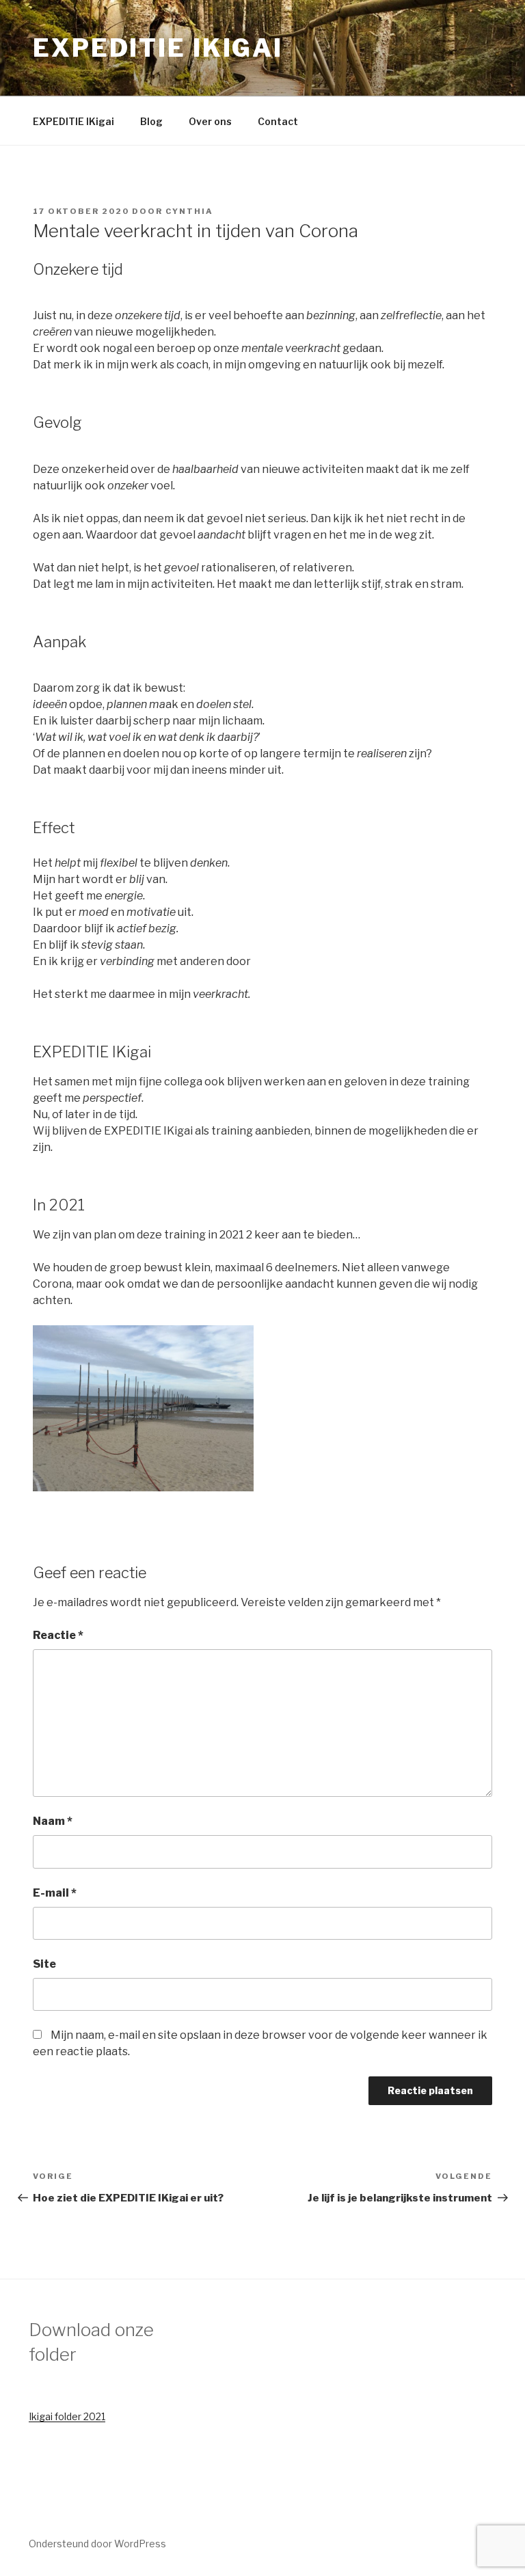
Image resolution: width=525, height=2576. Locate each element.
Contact (278, 121)
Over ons (210, 121)
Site (44, 1964)
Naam (53, 1821)
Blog (151, 121)
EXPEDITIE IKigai (158, 48)
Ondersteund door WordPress (97, 2544)
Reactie (58, 1635)
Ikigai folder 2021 (67, 2416)
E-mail (55, 1893)
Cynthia (189, 211)
